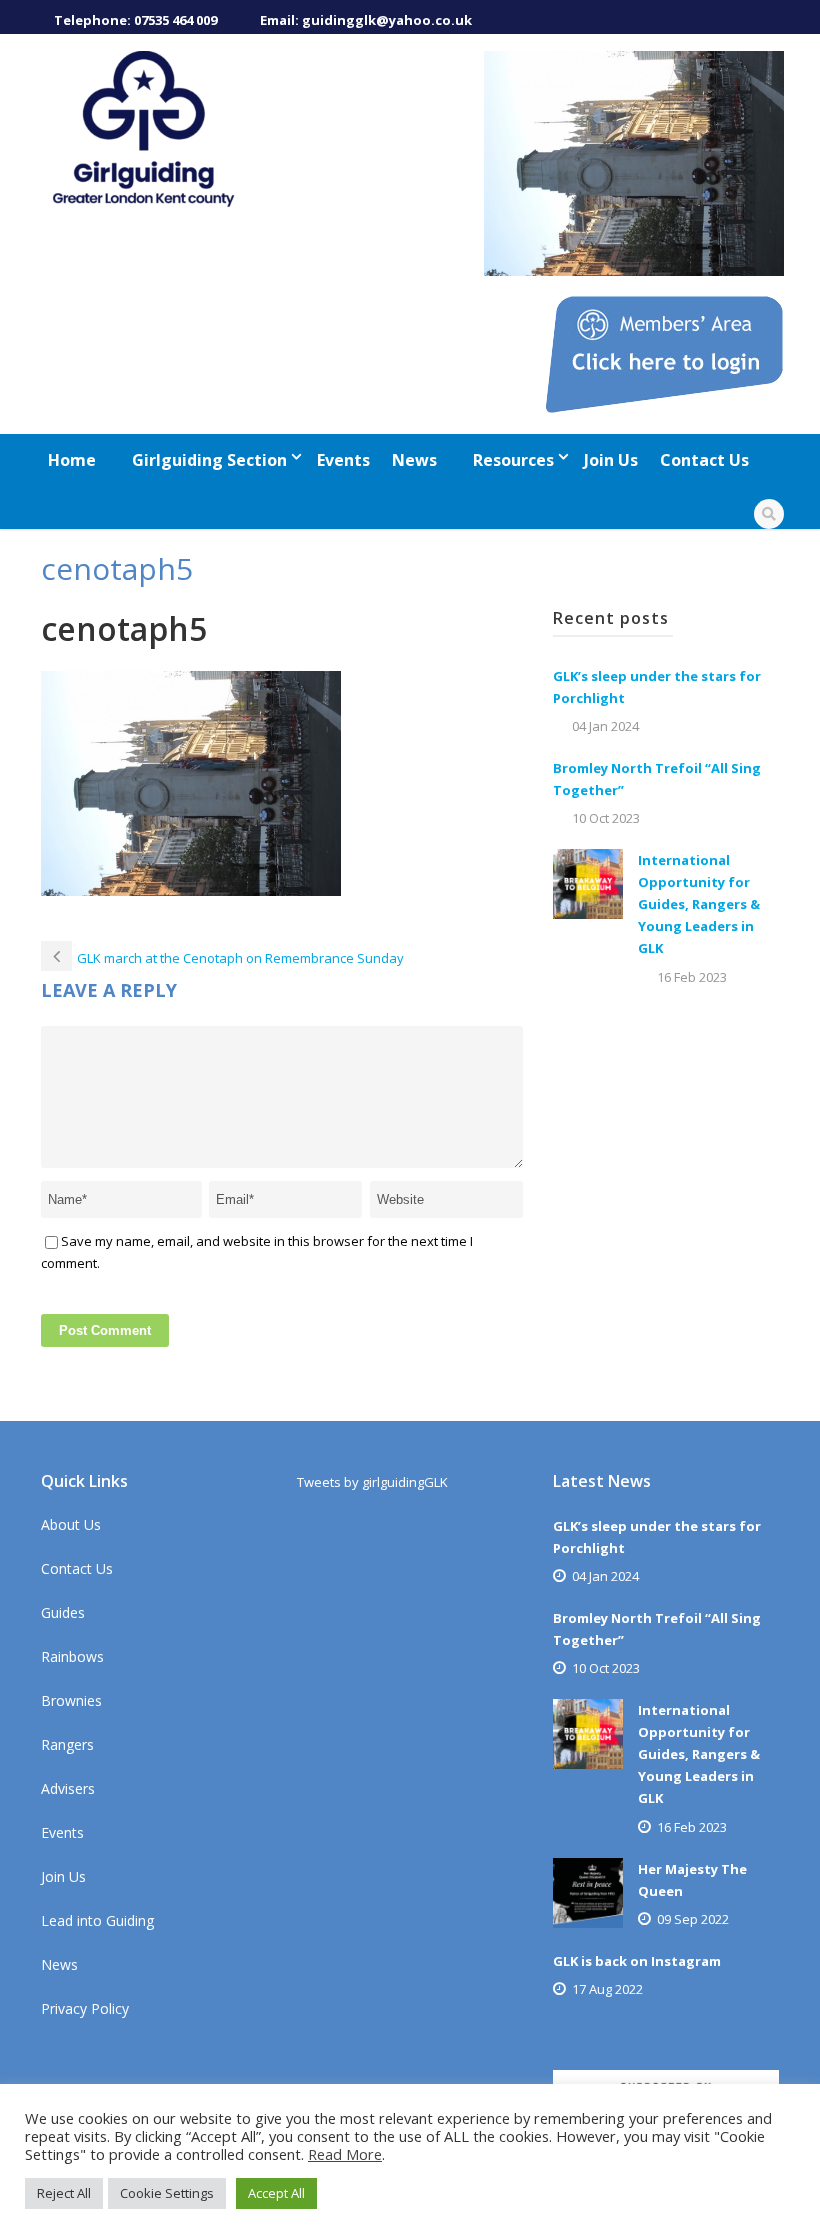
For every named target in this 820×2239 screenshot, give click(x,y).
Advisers (68, 1788)
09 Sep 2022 (693, 1919)
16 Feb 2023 (692, 977)
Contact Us (704, 460)
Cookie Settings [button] (167, 2193)
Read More (345, 2154)
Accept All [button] (276, 2193)
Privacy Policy (85, 2008)
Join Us (611, 460)
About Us (71, 1524)
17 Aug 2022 (607, 1989)
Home (72, 460)
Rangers (67, 1744)
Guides (63, 1612)
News (414, 460)
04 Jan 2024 (605, 726)
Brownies (71, 1700)
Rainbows (72, 1656)
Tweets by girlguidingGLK (372, 1482)
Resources (513, 460)
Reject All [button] (64, 2193)
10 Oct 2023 (606, 818)
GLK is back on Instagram (637, 1961)
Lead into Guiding (97, 1920)
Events (343, 460)
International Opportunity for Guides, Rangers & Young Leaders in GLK (699, 904)
